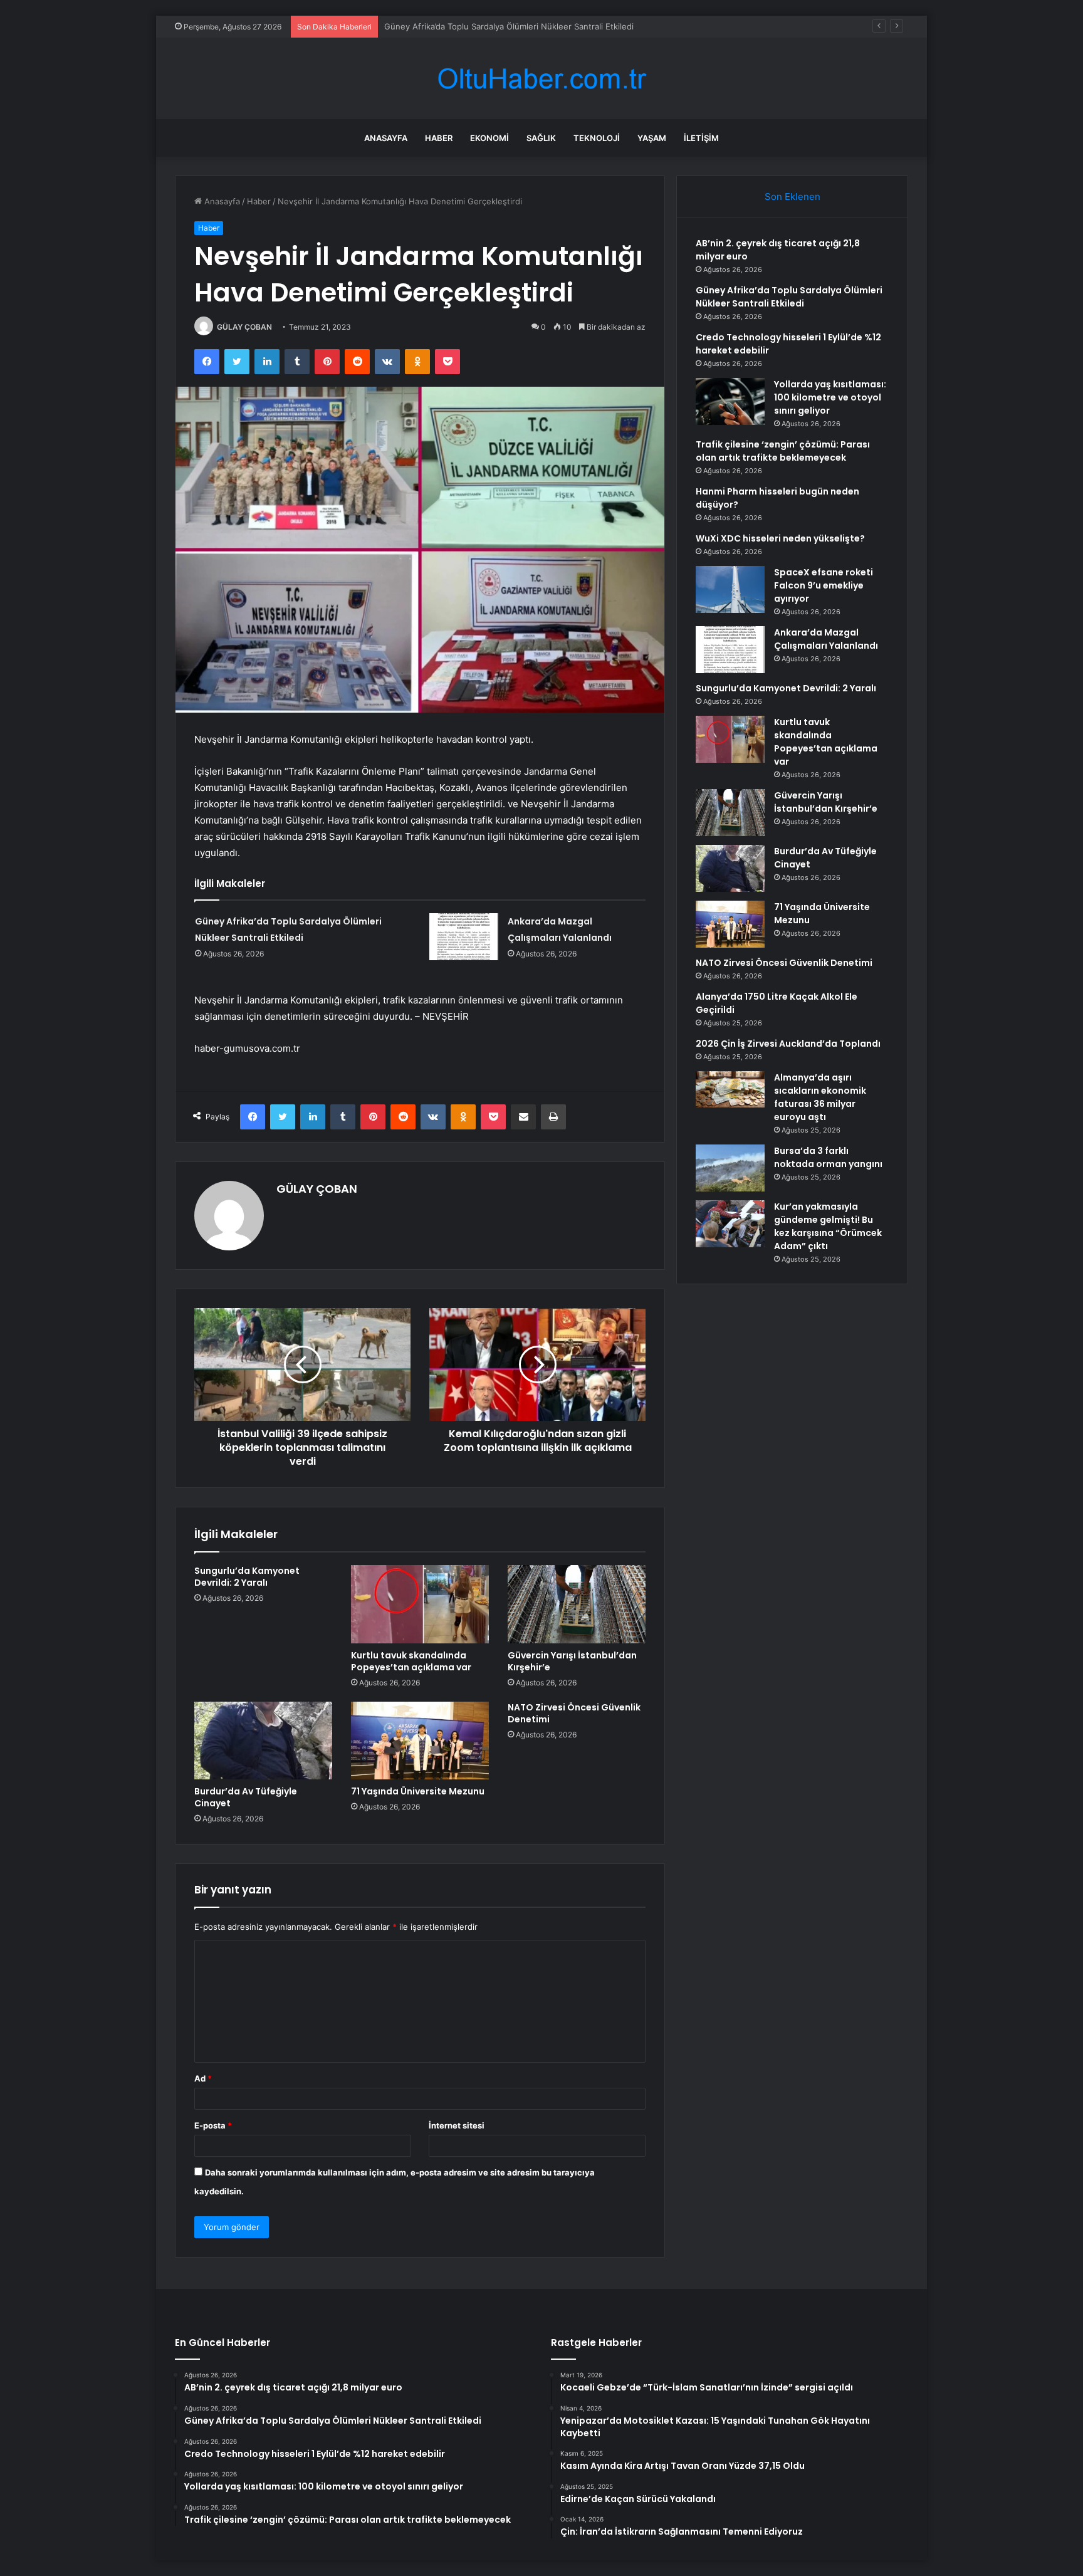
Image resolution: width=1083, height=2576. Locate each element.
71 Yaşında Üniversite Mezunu (418, 1791)
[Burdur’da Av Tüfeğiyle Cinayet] (263, 1741)
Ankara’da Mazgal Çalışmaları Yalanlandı (826, 639)
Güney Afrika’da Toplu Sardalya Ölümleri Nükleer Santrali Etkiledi (789, 297)
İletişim (701, 138)
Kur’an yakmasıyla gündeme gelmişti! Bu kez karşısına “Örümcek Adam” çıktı (828, 1226)
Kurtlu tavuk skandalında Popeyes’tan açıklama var (411, 1661)
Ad (203, 2078)
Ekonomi (489, 138)
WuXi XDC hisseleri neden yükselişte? (780, 538)
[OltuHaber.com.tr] (541, 79)
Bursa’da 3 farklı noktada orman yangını (828, 1157)
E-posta (213, 2125)
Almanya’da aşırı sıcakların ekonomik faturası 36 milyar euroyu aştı (820, 1097)
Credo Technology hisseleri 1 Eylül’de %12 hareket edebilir (497, 26)
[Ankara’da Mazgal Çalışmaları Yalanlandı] (464, 937)
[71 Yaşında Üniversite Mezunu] (420, 1741)
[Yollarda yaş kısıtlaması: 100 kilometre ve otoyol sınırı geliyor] (730, 401)
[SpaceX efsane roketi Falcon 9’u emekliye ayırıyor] (730, 589)
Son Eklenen (793, 196)
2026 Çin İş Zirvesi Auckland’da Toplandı (788, 1044)
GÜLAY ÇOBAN (244, 327)
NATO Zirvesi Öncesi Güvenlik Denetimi (574, 1713)
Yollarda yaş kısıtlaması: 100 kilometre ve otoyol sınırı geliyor (830, 397)
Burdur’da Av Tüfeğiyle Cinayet (246, 1797)
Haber (439, 138)
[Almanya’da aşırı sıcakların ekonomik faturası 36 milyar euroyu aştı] (730, 1089)
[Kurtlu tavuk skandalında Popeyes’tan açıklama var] (420, 1604)
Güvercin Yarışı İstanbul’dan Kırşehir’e (572, 1661)
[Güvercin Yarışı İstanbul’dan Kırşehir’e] (577, 1604)
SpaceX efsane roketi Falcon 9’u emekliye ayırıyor (824, 585)
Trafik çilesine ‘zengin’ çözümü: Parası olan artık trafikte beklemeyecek (783, 451)
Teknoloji (597, 138)
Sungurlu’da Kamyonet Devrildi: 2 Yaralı (247, 1577)
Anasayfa (386, 138)
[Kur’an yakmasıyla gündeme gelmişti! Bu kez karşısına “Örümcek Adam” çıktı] (730, 1224)
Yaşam (652, 138)
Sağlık (541, 138)
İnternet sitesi (457, 2125)
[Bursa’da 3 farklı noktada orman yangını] (730, 1168)
